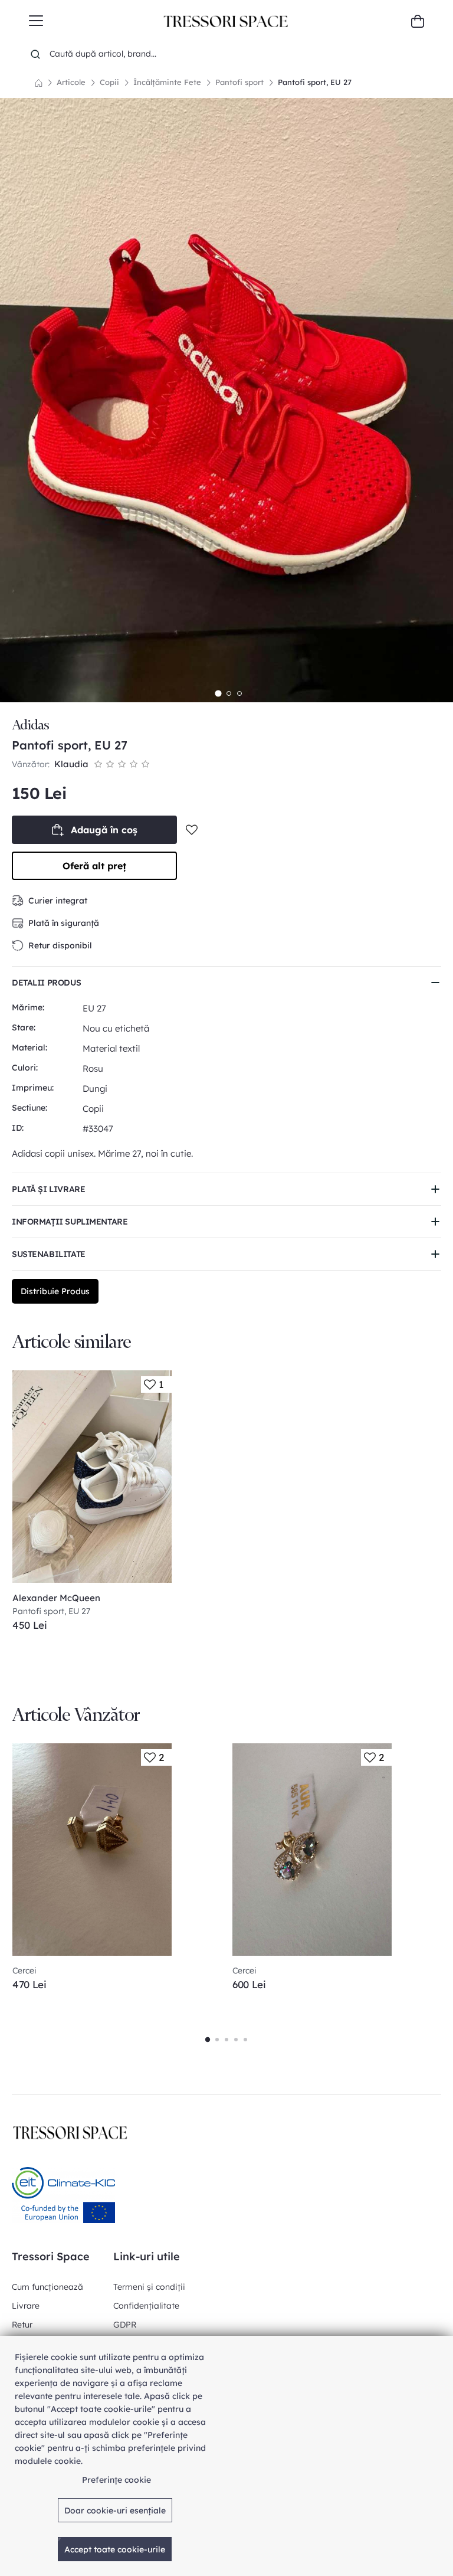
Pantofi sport (239, 82)
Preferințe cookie (116, 2480)
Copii (109, 82)
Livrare (26, 2306)
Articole (71, 82)
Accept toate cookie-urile (115, 2549)
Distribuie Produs (55, 1291)
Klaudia (71, 764)
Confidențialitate (146, 2306)
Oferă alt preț (94, 866)
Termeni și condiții (149, 2287)
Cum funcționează (47, 2287)
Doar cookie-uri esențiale (115, 2510)
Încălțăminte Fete (167, 82)
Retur (22, 2325)
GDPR (125, 2325)
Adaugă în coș (104, 830)
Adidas (30, 725)
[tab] (218, 693)
